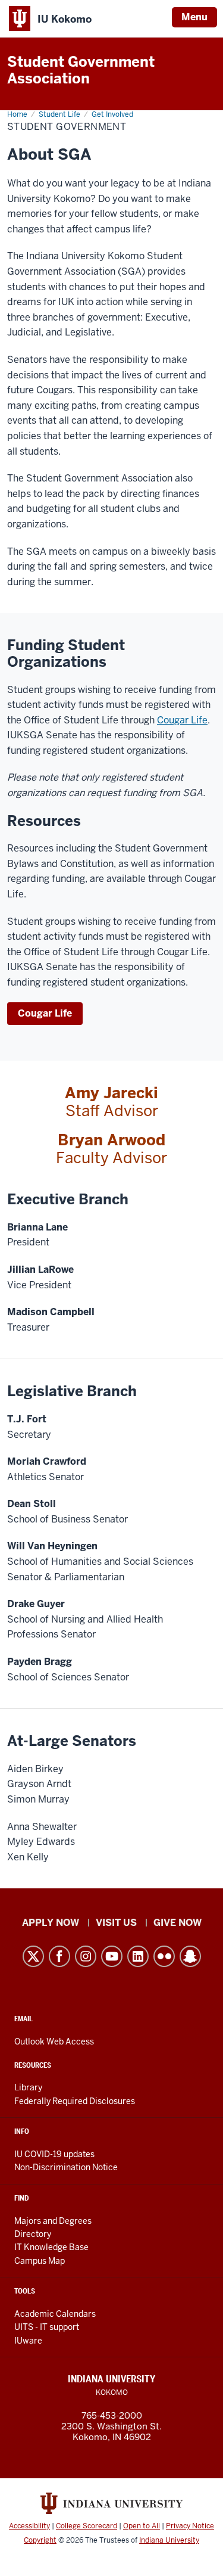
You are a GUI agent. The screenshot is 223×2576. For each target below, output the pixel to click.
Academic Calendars (55, 2314)
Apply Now (51, 1923)
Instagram (86, 1956)
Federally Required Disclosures (75, 2101)
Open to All (142, 2526)
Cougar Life (182, 720)
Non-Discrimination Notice (66, 2167)
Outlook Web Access (54, 2041)
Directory (33, 2234)
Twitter (33, 1956)
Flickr (164, 1956)
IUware (28, 2341)
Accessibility (29, 2526)
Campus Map (40, 2261)
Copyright (40, 2540)
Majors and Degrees (53, 2221)
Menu (194, 17)
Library (28, 2087)
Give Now (178, 1923)
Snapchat (190, 1956)
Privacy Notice (190, 2526)
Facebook (59, 1956)
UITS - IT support (47, 2327)
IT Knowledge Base (51, 2247)
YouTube (112, 1956)
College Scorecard (87, 2526)
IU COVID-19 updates (54, 2154)
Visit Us (116, 1923)
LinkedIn (138, 1956)
